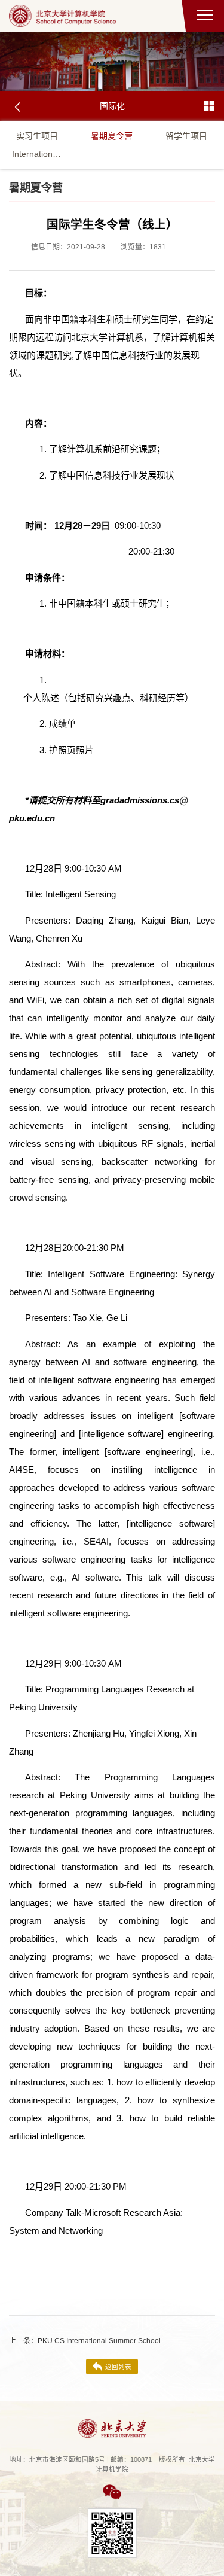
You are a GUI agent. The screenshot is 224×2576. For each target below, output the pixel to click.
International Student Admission (37, 154)
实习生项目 (37, 136)
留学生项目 (186, 136)
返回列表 (118, 2367)
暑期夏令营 (112, 136)
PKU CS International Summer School (85, 2341)
